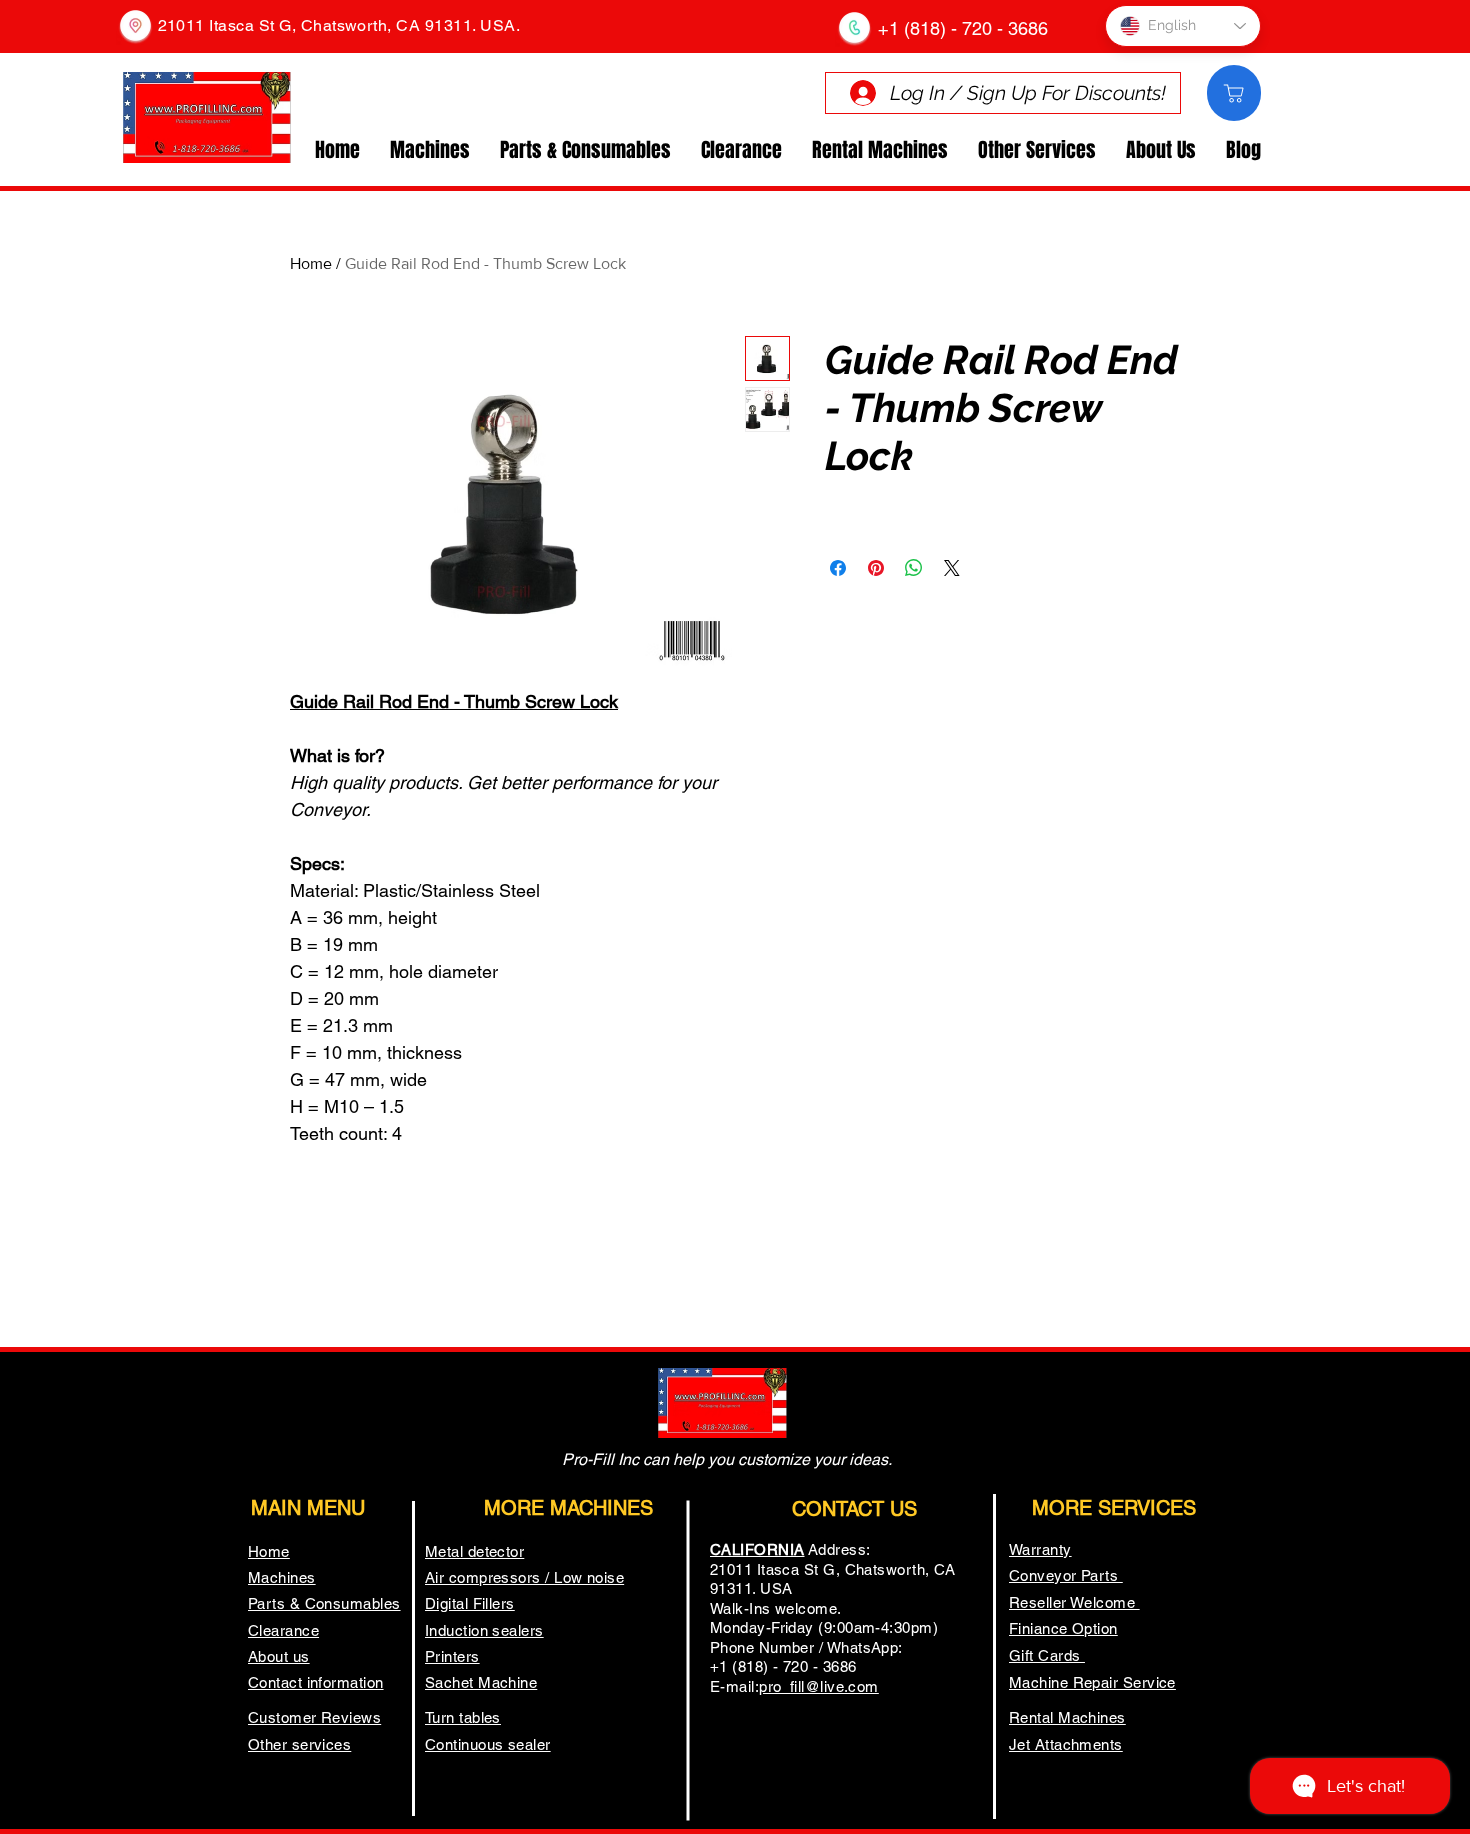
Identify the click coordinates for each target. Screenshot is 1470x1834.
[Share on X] (952, 568)
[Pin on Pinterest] (876, 568)
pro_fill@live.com (819, 1686)
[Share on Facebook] (838, 568)
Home (311, 263)
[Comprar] (1234, 93)
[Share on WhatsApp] (914, 568)
